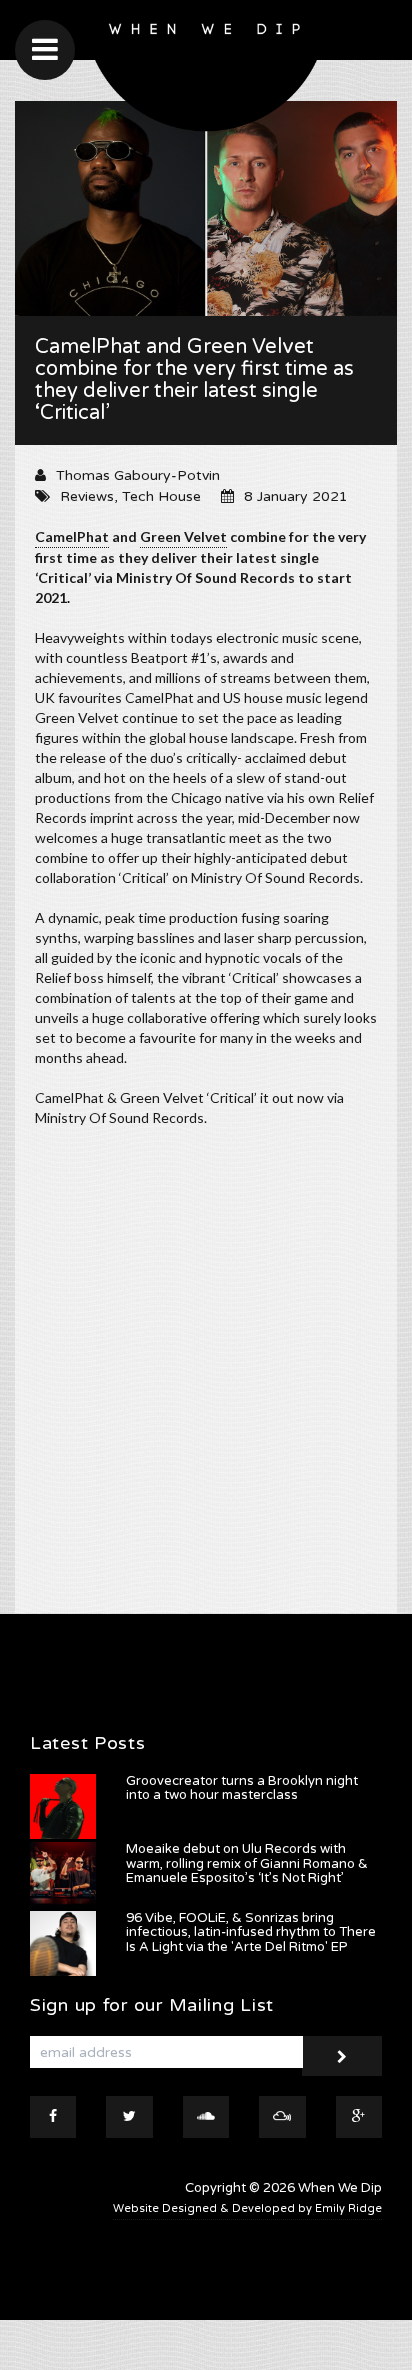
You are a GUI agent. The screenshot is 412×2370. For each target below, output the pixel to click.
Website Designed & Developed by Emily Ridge (247, 2208)
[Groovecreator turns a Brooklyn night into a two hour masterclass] (63, 1807)
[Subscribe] (342, 2056)
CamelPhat (72, 536)
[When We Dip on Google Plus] (359, 2117)
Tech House (161, 496)
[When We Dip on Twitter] (129, 2117)
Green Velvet (183, 536)
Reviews (87, 496)
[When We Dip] (206, 71)
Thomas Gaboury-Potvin (138, 475)
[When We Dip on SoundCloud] (206, 2117)
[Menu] (45, 50)
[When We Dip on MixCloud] (282, 2117)
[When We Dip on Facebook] (53, 2117)
